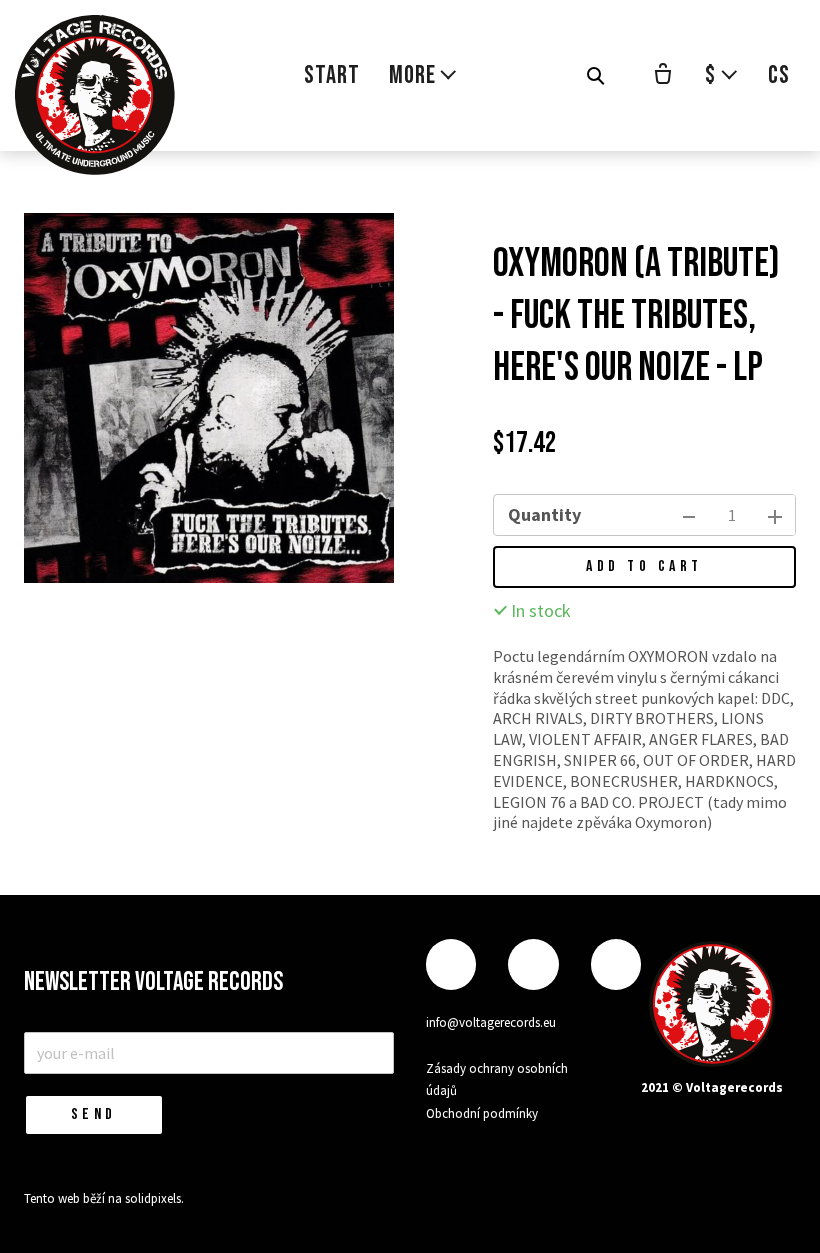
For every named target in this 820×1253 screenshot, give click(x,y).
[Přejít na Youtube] (616, 964)
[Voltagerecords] (95, 95)
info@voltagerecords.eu (491, 1022)
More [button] (412, 75)
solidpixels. (154, 1198)
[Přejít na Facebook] (451, 964)
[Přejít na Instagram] (533, 964)
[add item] (775, 515)
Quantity (544, 514)
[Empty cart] (663, 76)
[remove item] (689, 515)
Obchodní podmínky (482, 1113)
